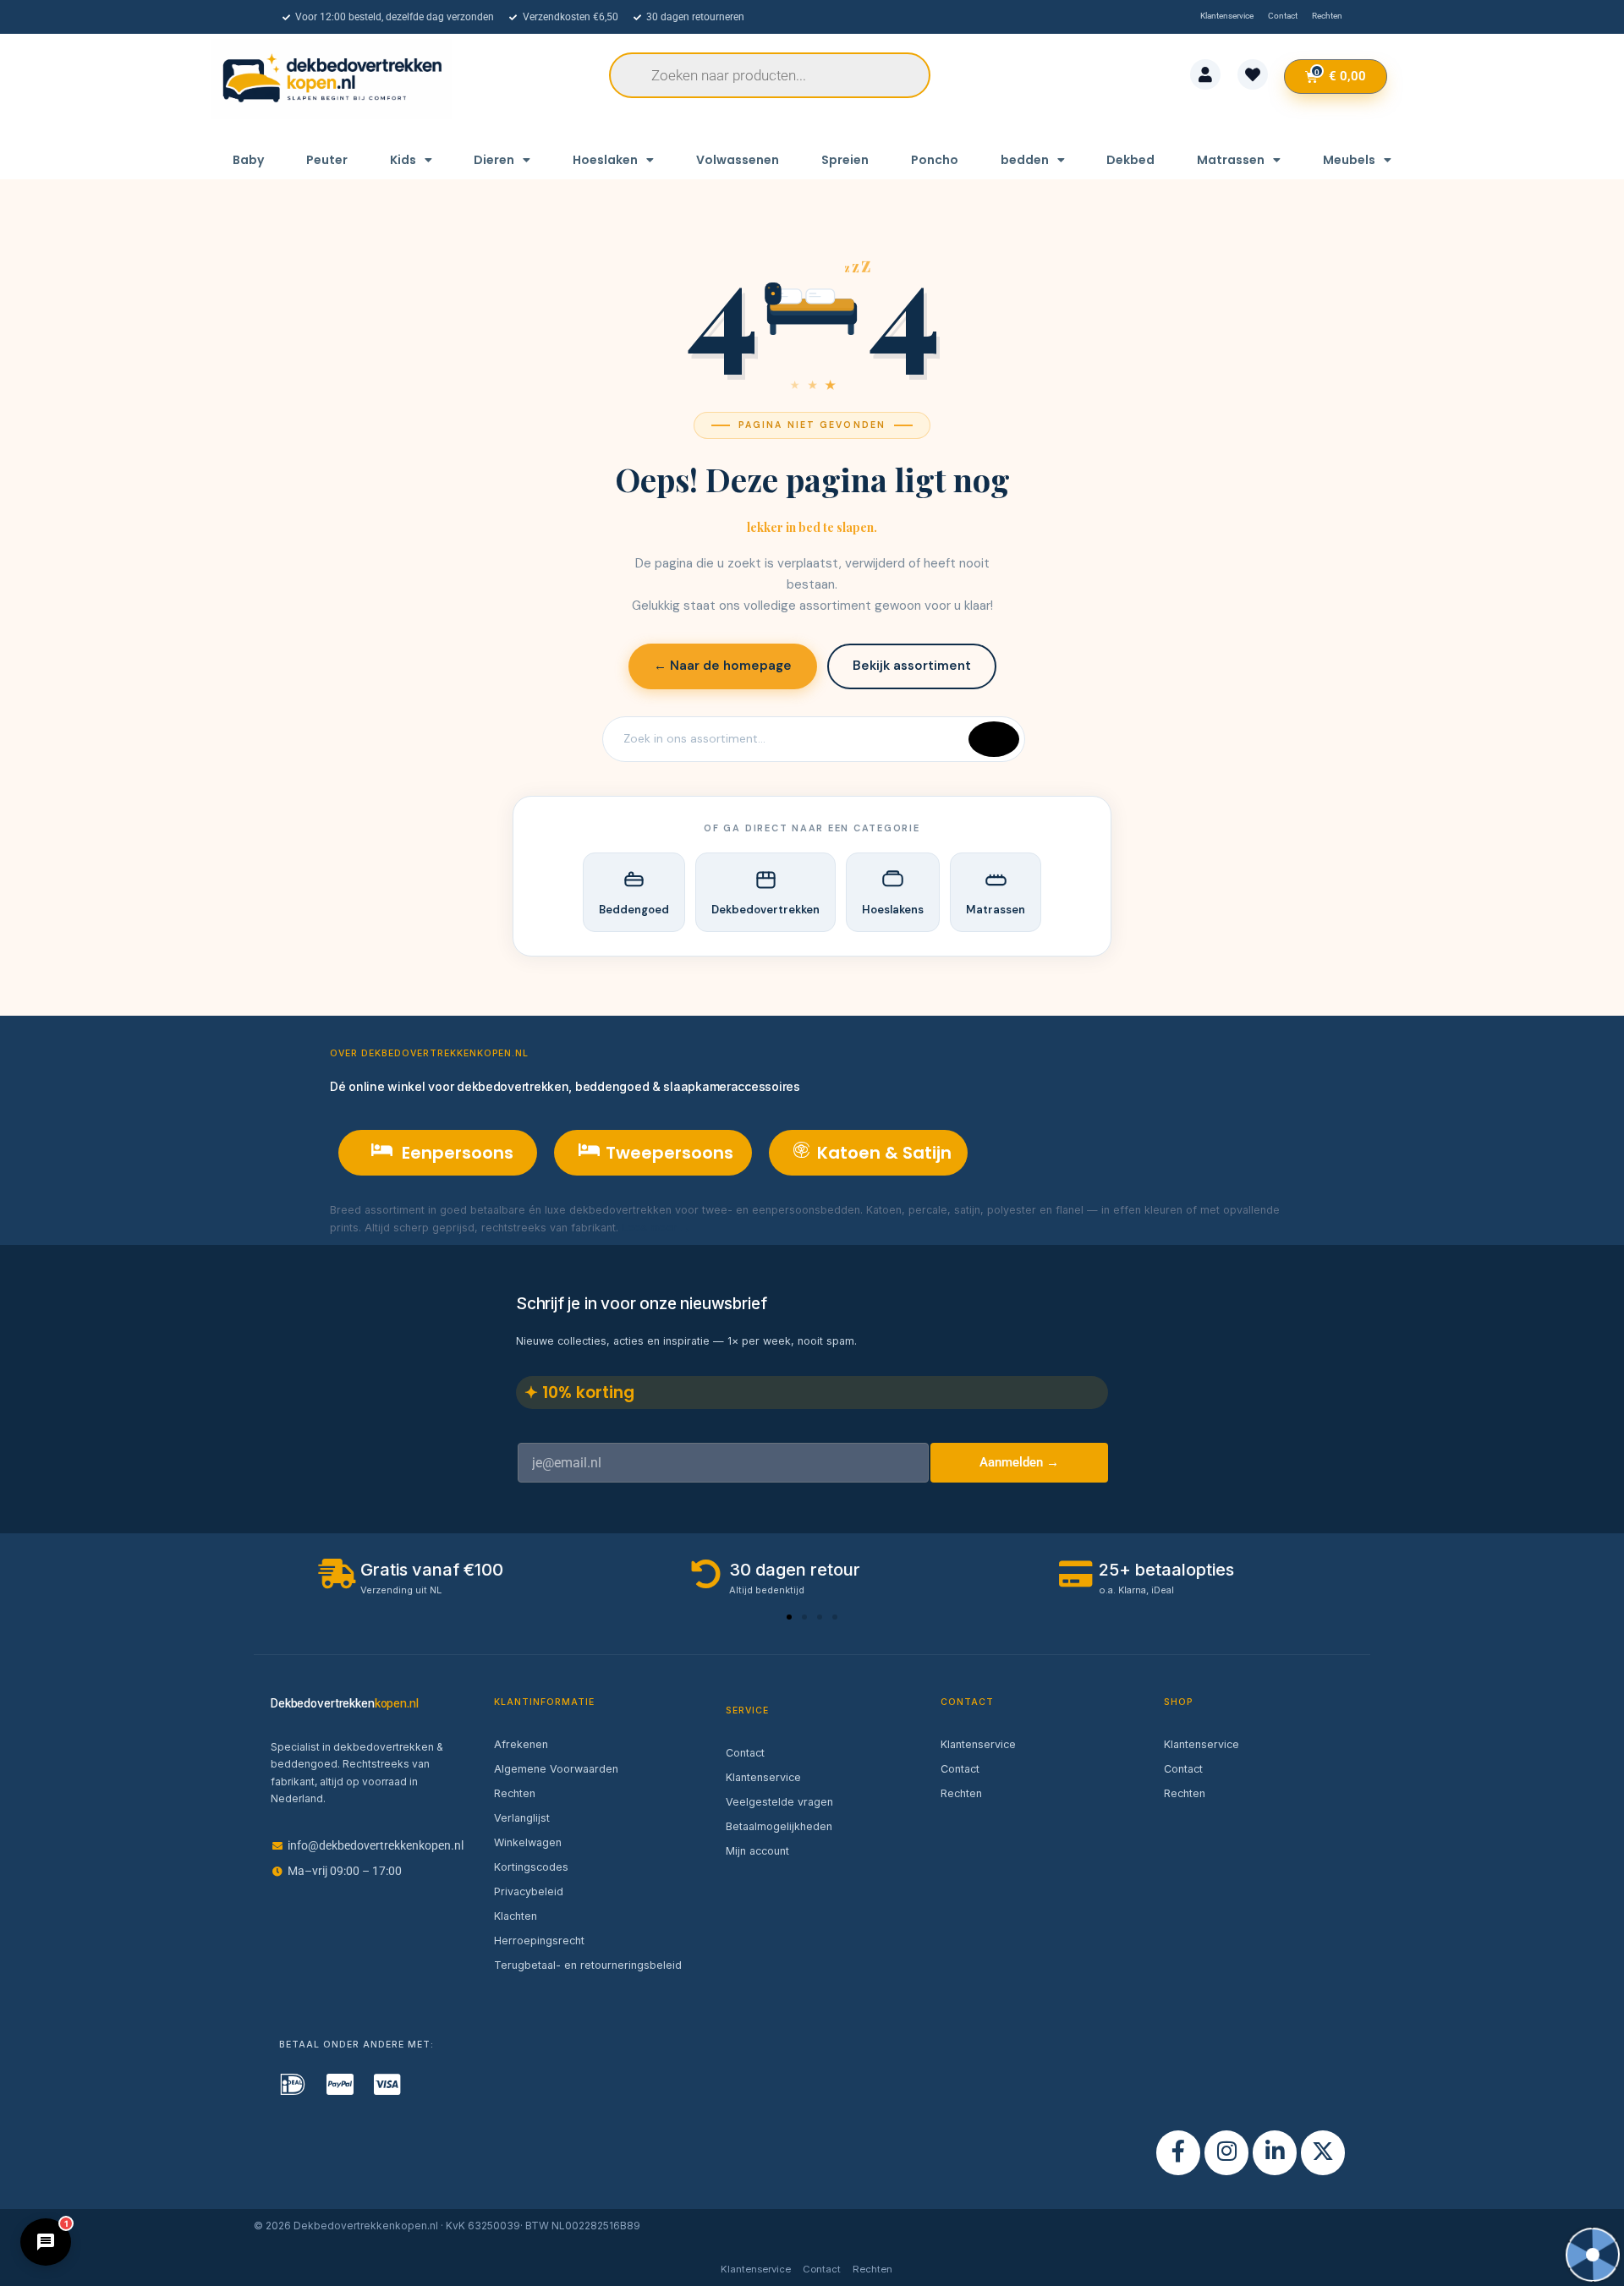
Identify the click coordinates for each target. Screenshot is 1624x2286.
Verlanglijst (522, 1818)
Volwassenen (738, 160)
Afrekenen (521, 1744)
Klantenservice (763, 1777)
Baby (248, 160)
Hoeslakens (893, 910)
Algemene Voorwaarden (556, 1769)
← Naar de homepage (723, 666)
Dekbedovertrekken (765, 910)
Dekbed (1130, 160)
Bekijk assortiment (912, 666)
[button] (789, 1617)
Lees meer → (656, 1228)
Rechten (515, 1793)
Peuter (327, 160)
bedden (1025, 160)
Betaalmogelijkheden (779, 1826)
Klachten (516, 1916)
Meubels (1349, 160)
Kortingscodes (531, 1867)
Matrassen (1231, 160)
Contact (745, 1753)
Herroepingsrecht (539, 1941)
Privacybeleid (529, 1891)
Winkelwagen (528, 1842)
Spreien (845, 160)
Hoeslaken (605, 160)
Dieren (494, 160)
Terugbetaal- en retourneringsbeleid (588, 1965)
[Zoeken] (994, 739)
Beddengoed (634, 910)
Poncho (935, 160)
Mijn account (757, 1851)
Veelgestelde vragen (779, 1802)
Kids (403, 160)
